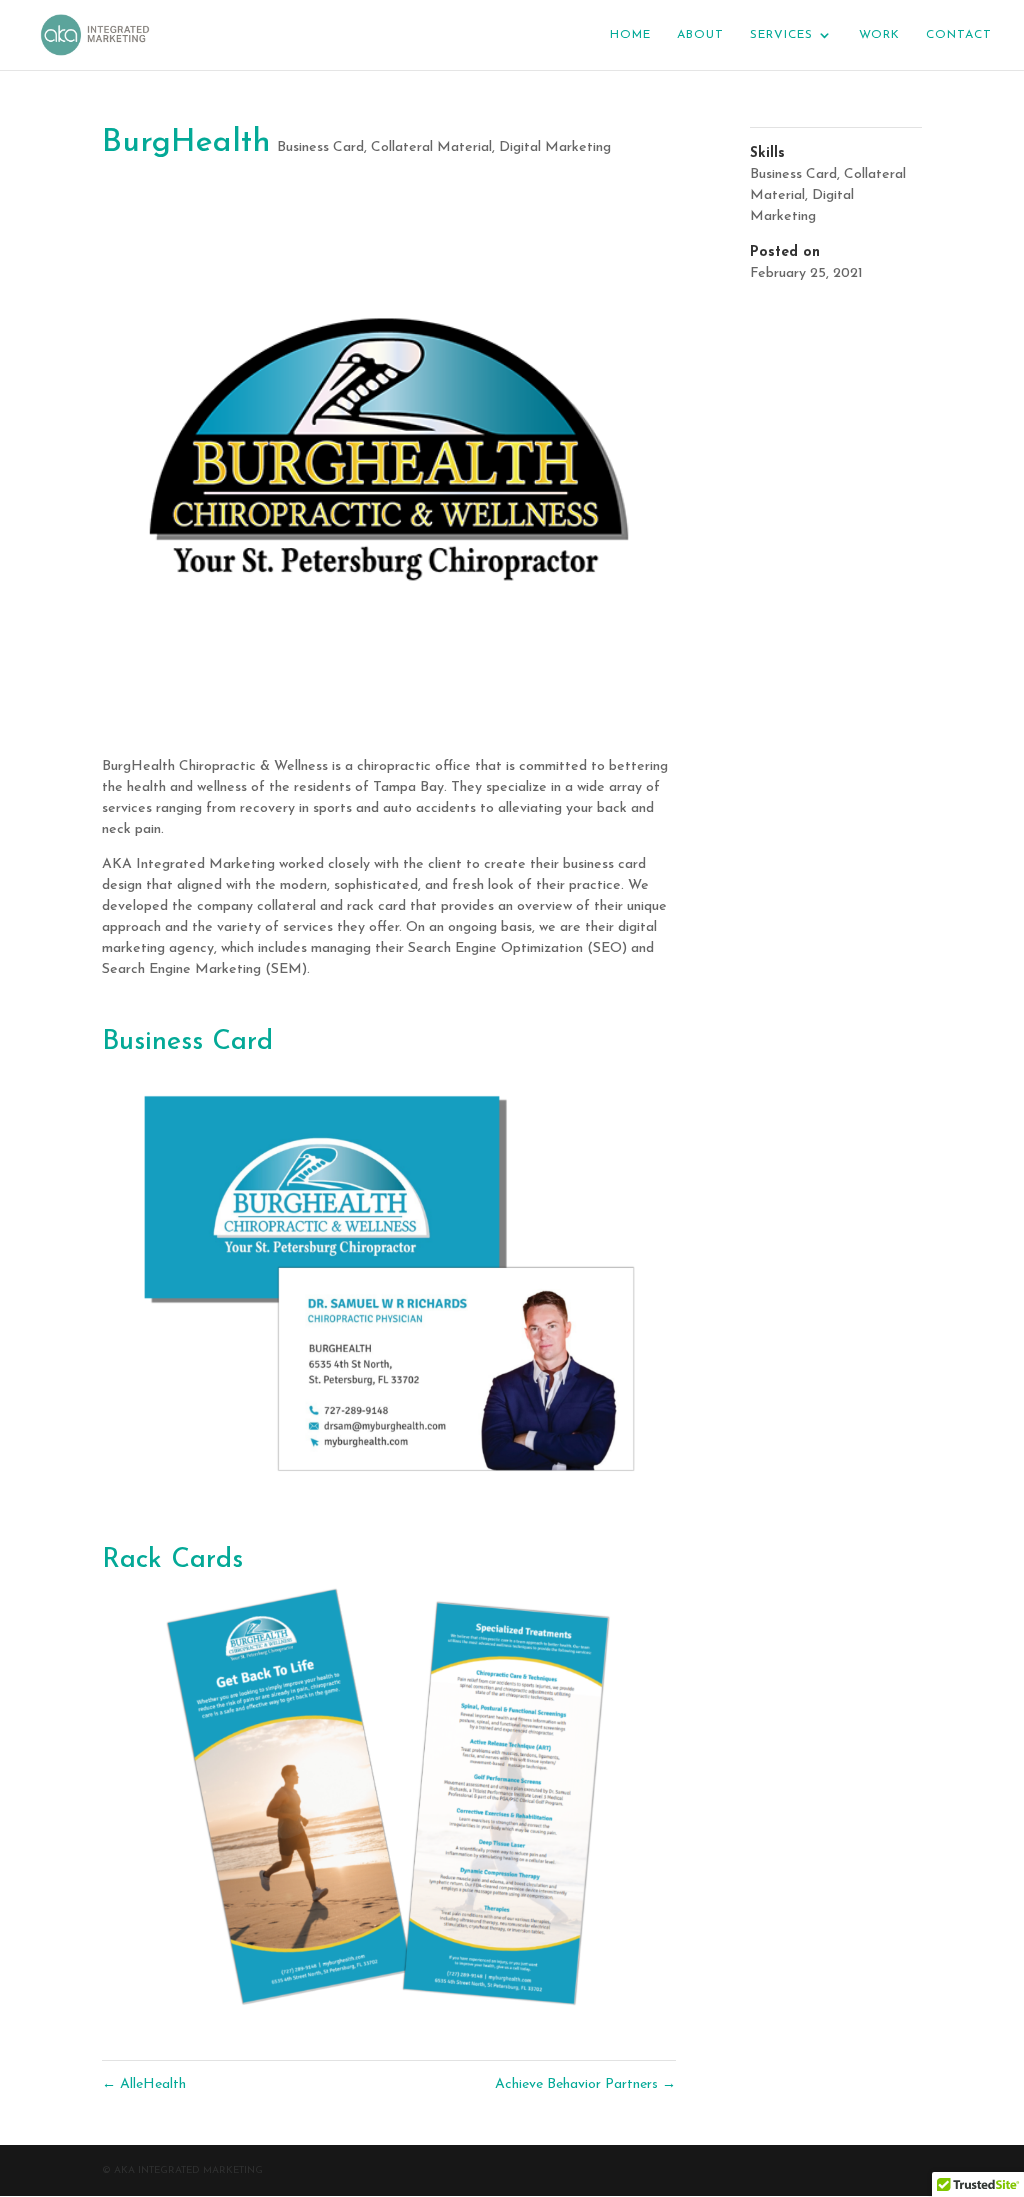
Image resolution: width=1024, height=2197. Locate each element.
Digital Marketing (555, 147)
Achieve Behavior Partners (585, 2084)
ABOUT (700, 35)
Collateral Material (431, 147)
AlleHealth (144, 2084)
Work (879, 35)
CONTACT (959, 35)
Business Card (320, 147)
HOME (630, 35)
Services (781, 35)
